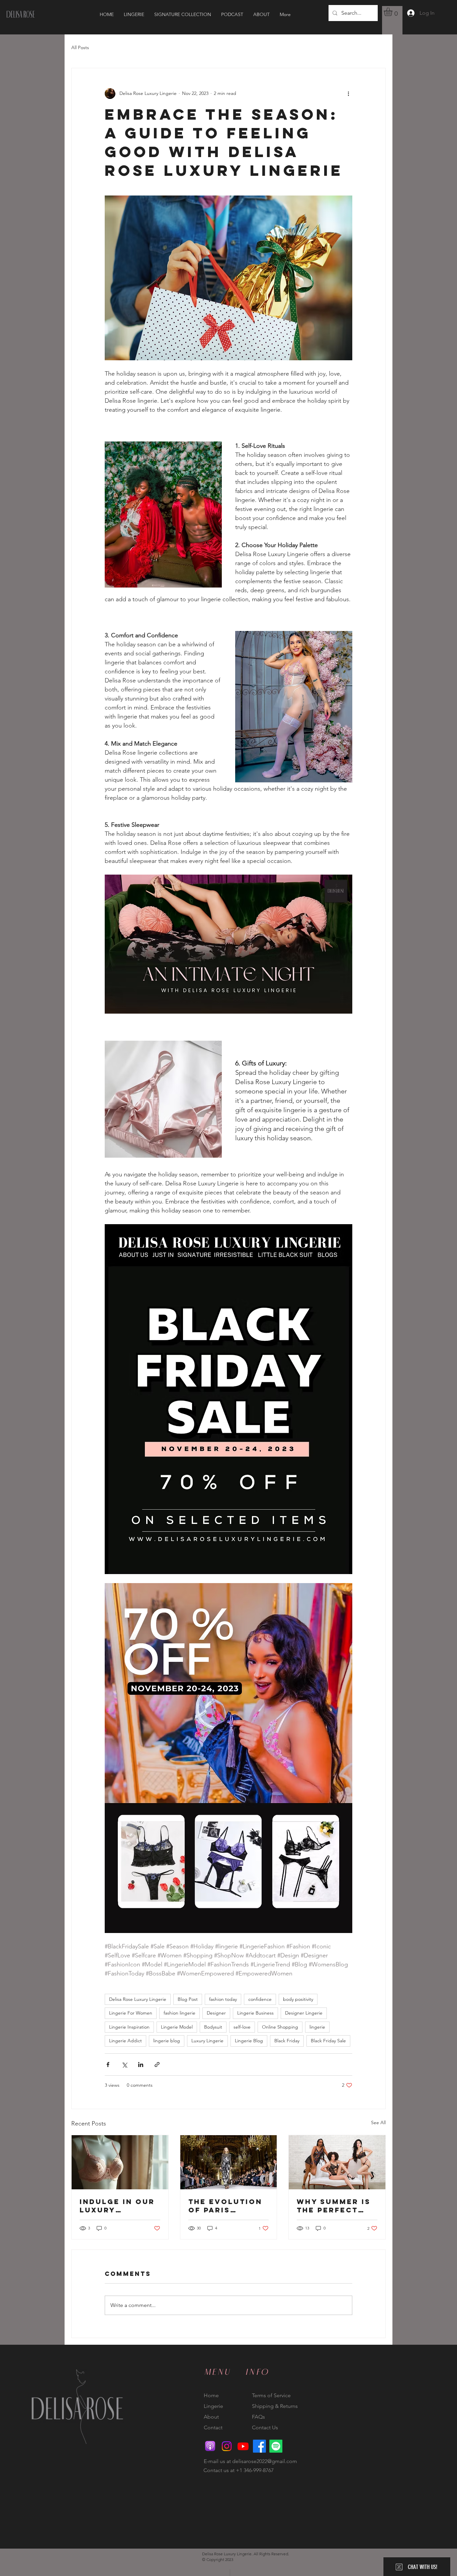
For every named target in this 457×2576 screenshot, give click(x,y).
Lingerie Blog (249, 2041)
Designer (216, 2013)
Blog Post (188, 1999)
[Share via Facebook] (108, 2065)
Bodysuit (213, 2027)
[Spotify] (276, 2446)
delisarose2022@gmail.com (265, 2461)
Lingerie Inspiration (129, 2027)
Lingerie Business (255, 2013)
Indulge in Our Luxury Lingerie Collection (117, 2206)
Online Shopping (280, 2027)
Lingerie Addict (125, 2041)
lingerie (317, 2027)
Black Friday (287, 2041)
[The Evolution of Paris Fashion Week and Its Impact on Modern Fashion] (229, 2162)
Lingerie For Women (131, 2013)
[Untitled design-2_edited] (210, 2446)
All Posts (80, 47)
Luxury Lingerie (207, 2041)
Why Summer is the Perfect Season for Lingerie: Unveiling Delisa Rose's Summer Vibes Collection (334, 2206)
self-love (242, 2027)
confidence (260, 1999)
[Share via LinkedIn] (141, 2065)
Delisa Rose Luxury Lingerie (138, 1999)
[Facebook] (259, 2446)
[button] (393, 12)
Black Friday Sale (328, 2041)
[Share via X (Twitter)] (124, 2065)
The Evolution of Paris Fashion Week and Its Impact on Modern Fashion (225, 2206)
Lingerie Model (177, 2027)
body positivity (298, 1999)
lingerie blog (167, 2041)
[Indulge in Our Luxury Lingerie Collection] (120, 2162)
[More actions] (348, 94)
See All (378, 2122)
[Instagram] (227, 2446)
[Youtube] (243, 2446)
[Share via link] (157, 2065)
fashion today (223, 1999)
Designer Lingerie (304, 2013)
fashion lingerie (179, 2013)
